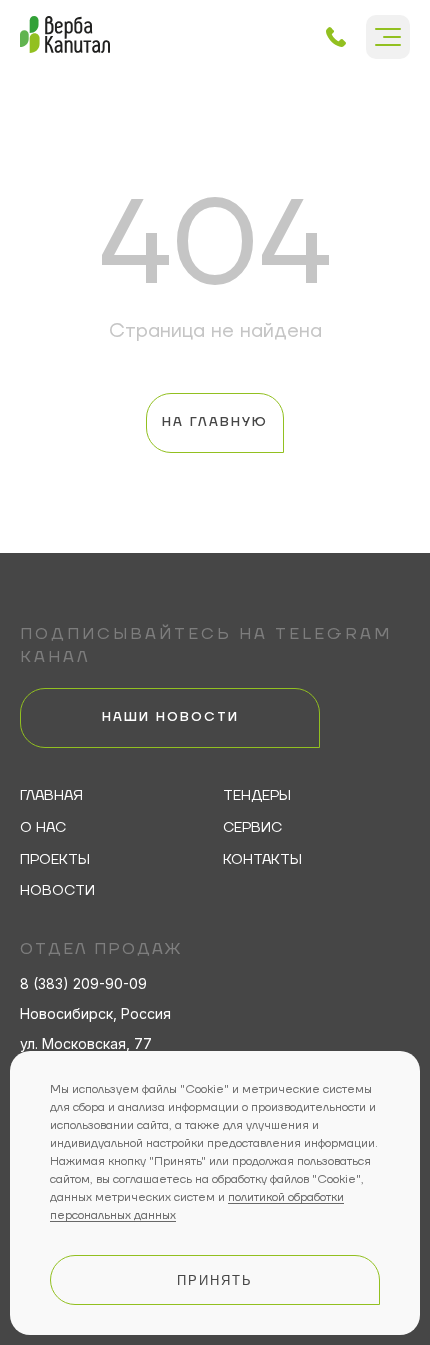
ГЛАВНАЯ (51, 796)
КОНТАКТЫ (262, 860)
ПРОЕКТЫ (55, 860)
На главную (215, 422)
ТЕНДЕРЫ (257, 796)
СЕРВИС (252, 828)
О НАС (43, 828)
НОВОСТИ (57, 891)
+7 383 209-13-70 (336, 37)
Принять (215, 1280)
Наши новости (170, 717)
